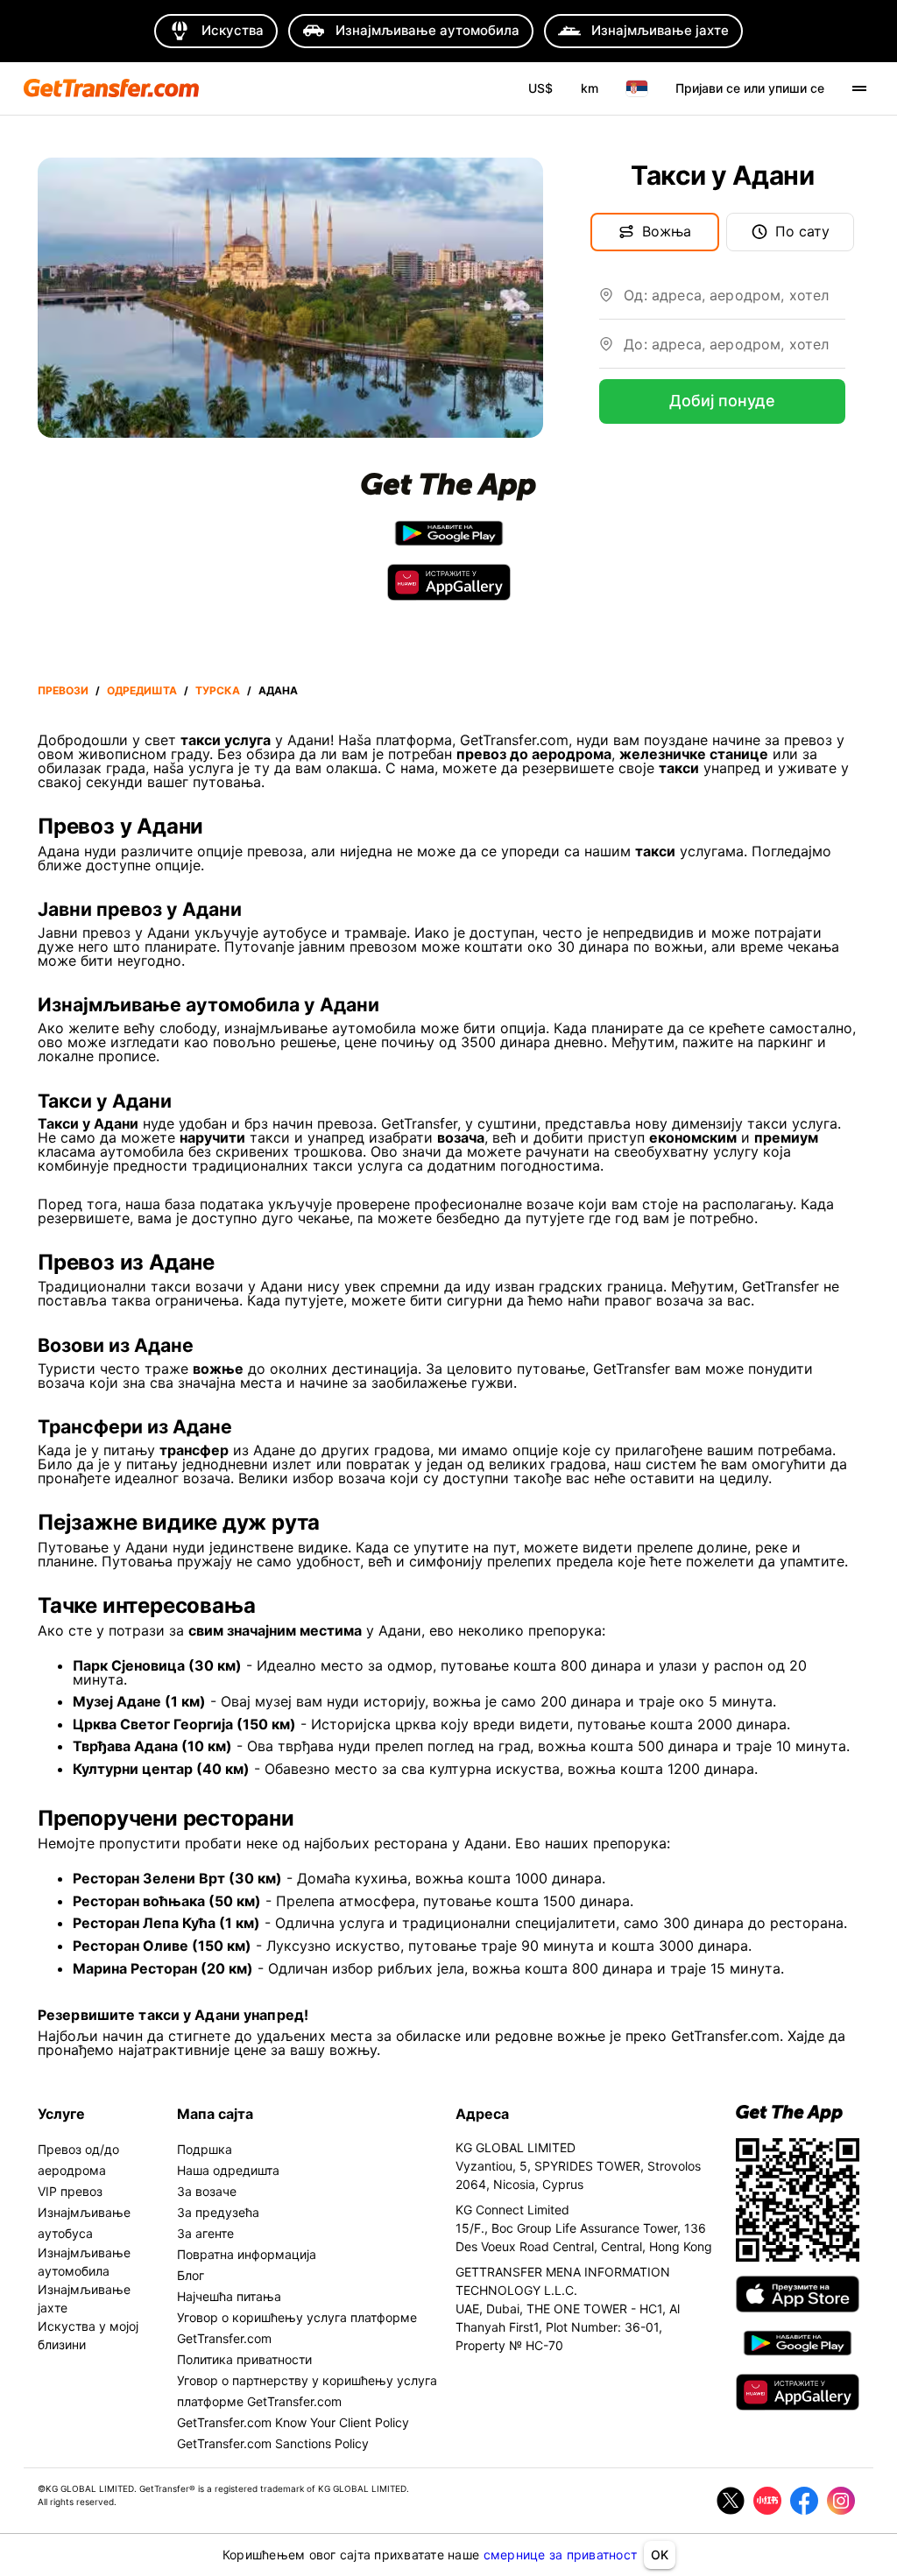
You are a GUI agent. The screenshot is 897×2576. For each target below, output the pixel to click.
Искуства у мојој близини (88, 2335)
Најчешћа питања (229, 2296)
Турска (218, 690)
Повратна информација (247, 2254)
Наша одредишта (228, 2170)
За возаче (207, 2191)
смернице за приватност (561, 2555)
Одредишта (142, 690)
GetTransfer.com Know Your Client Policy (293, 2422)
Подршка (205, 2149)
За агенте (205, 2233)
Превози (63, 690)
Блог (191, 2275)
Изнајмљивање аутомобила (84, 2262)
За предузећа (218, 2212)
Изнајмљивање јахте (84, 2298)
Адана (278, 690)
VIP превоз (70, 2191)
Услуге (61, 2114)
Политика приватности (244, 2359)
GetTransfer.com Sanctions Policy (273, 2443)
